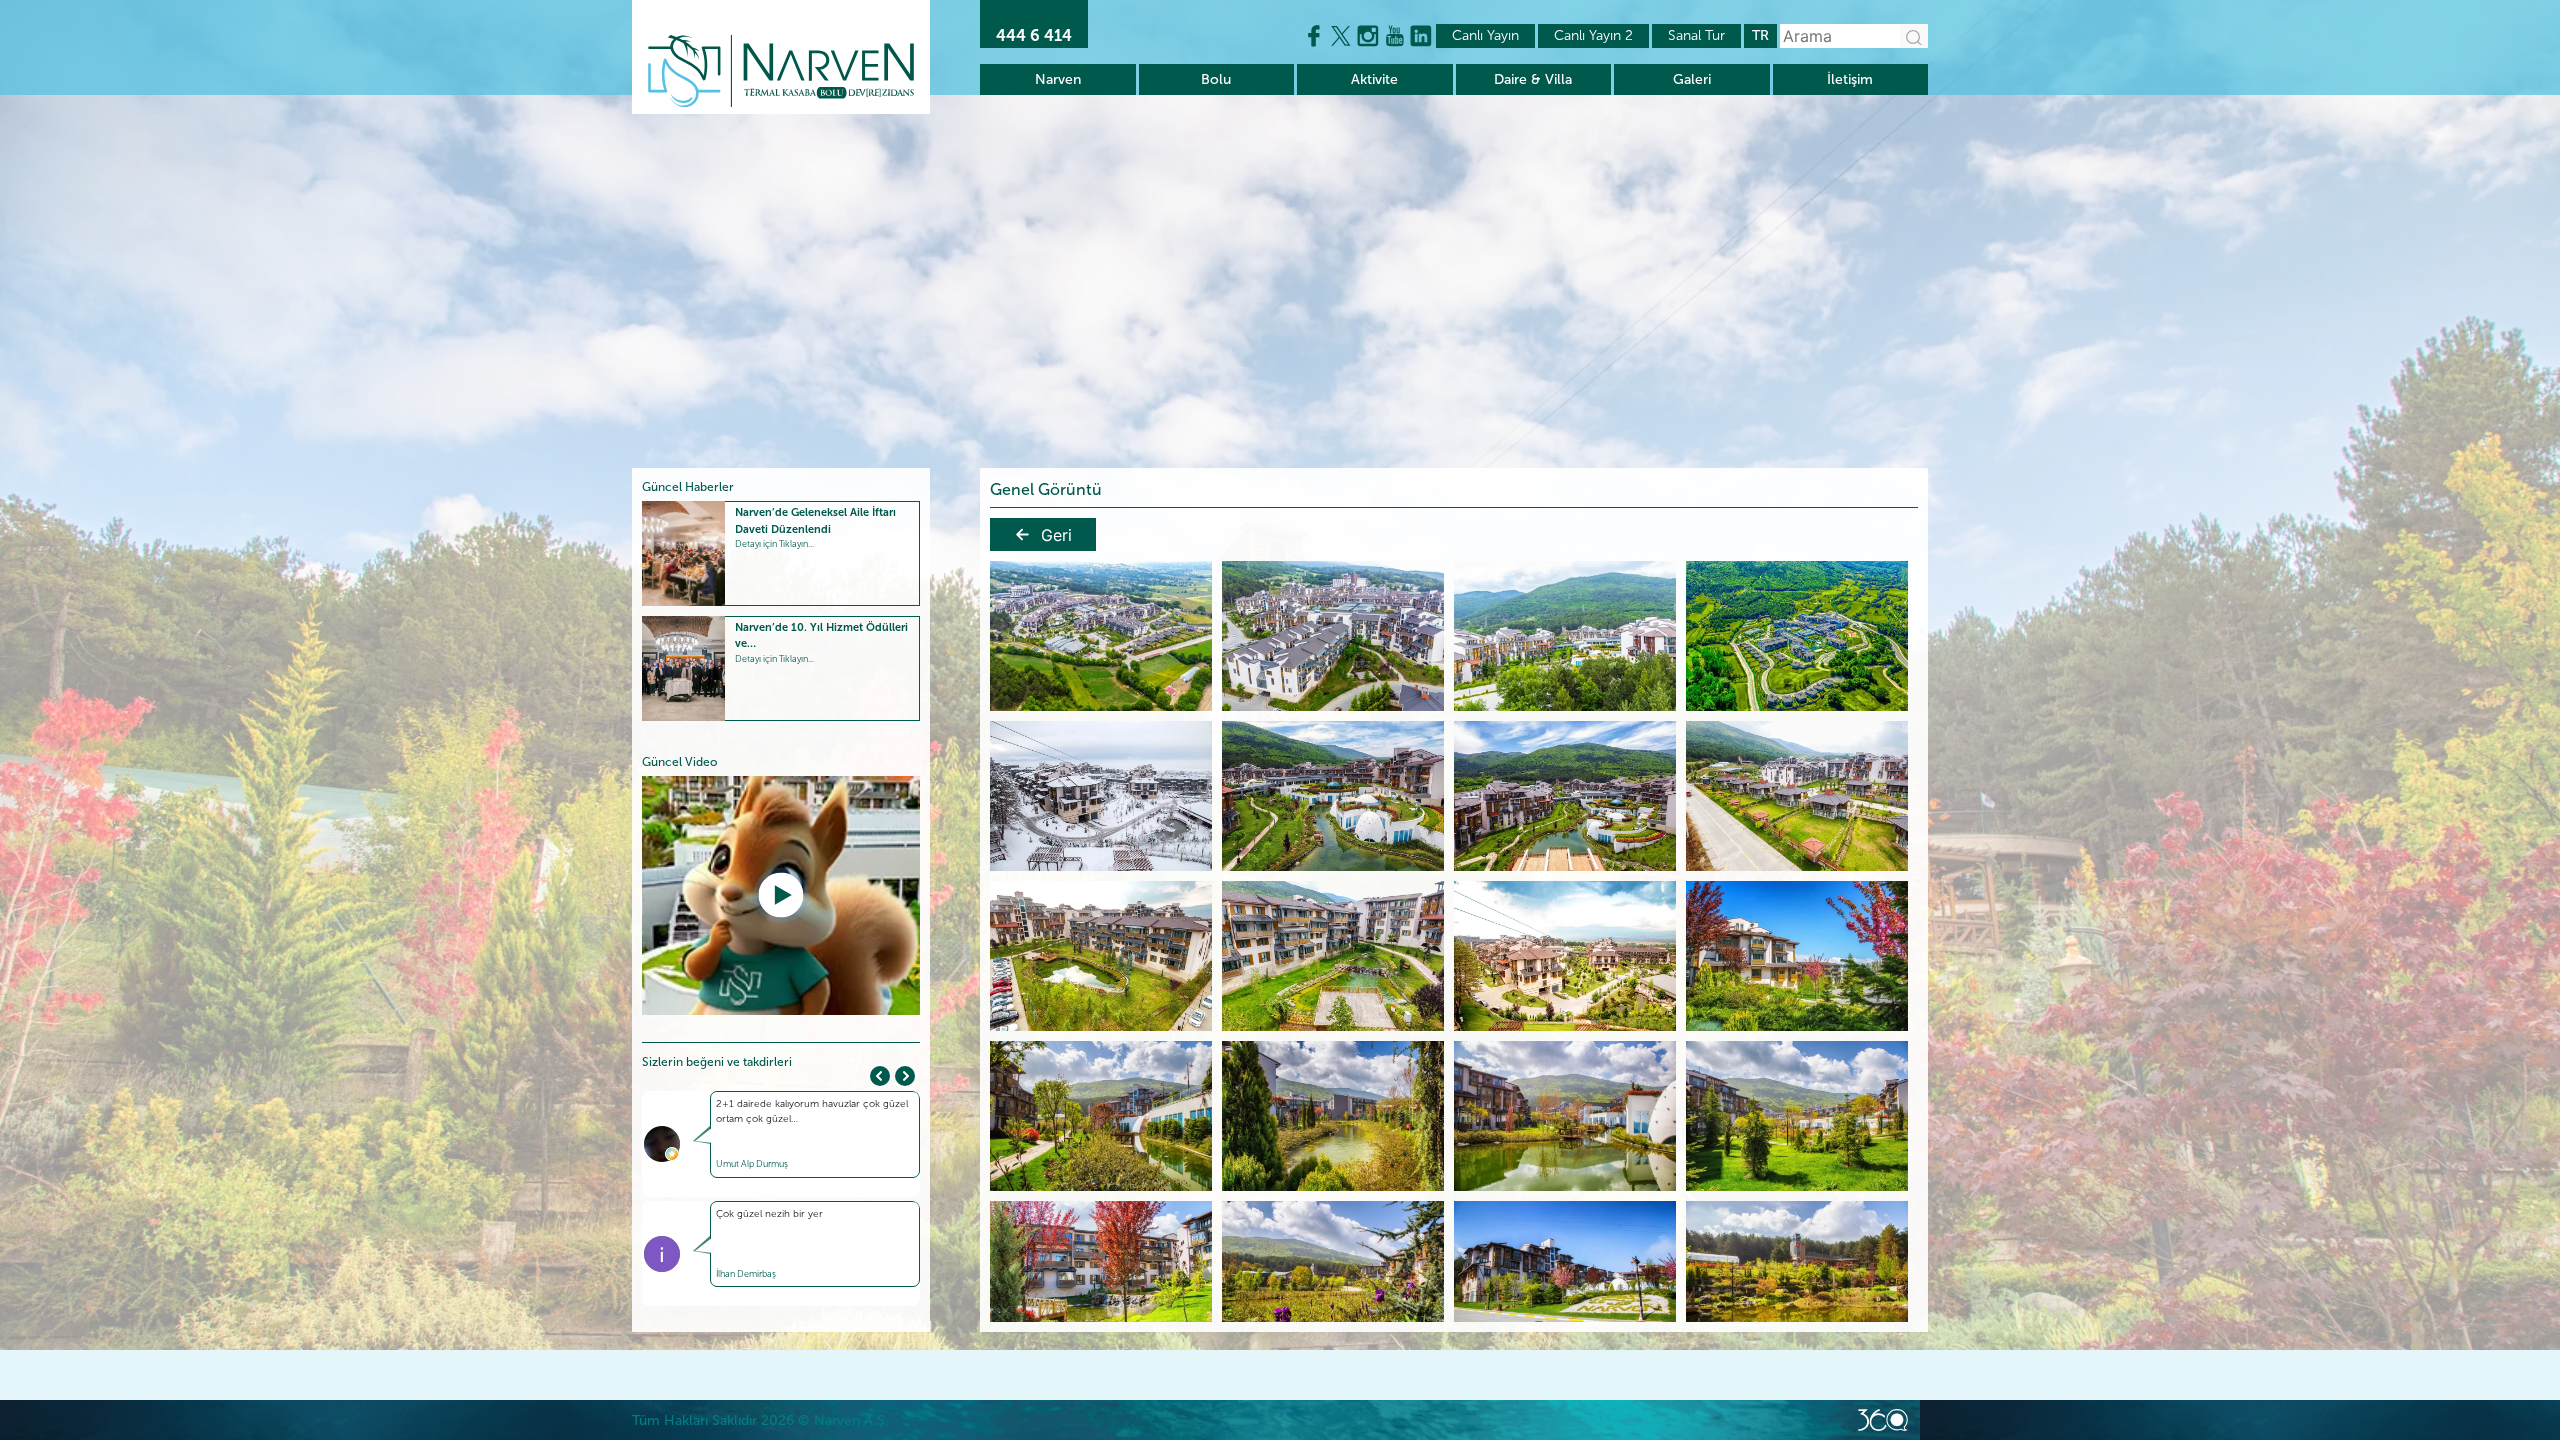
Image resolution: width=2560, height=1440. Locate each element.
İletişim (1850, 79)
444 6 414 (1034, 35)
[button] (905, 1076)
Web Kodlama (1883, 1420)
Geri (1056, 535)
